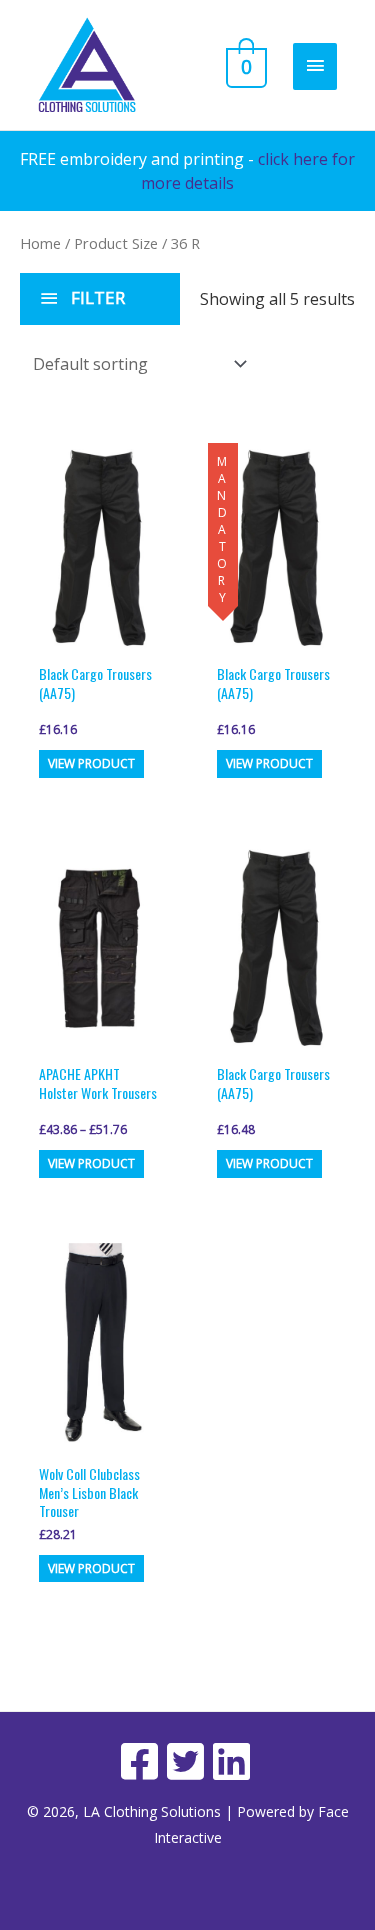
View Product (91, 763)
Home (40, 243)
